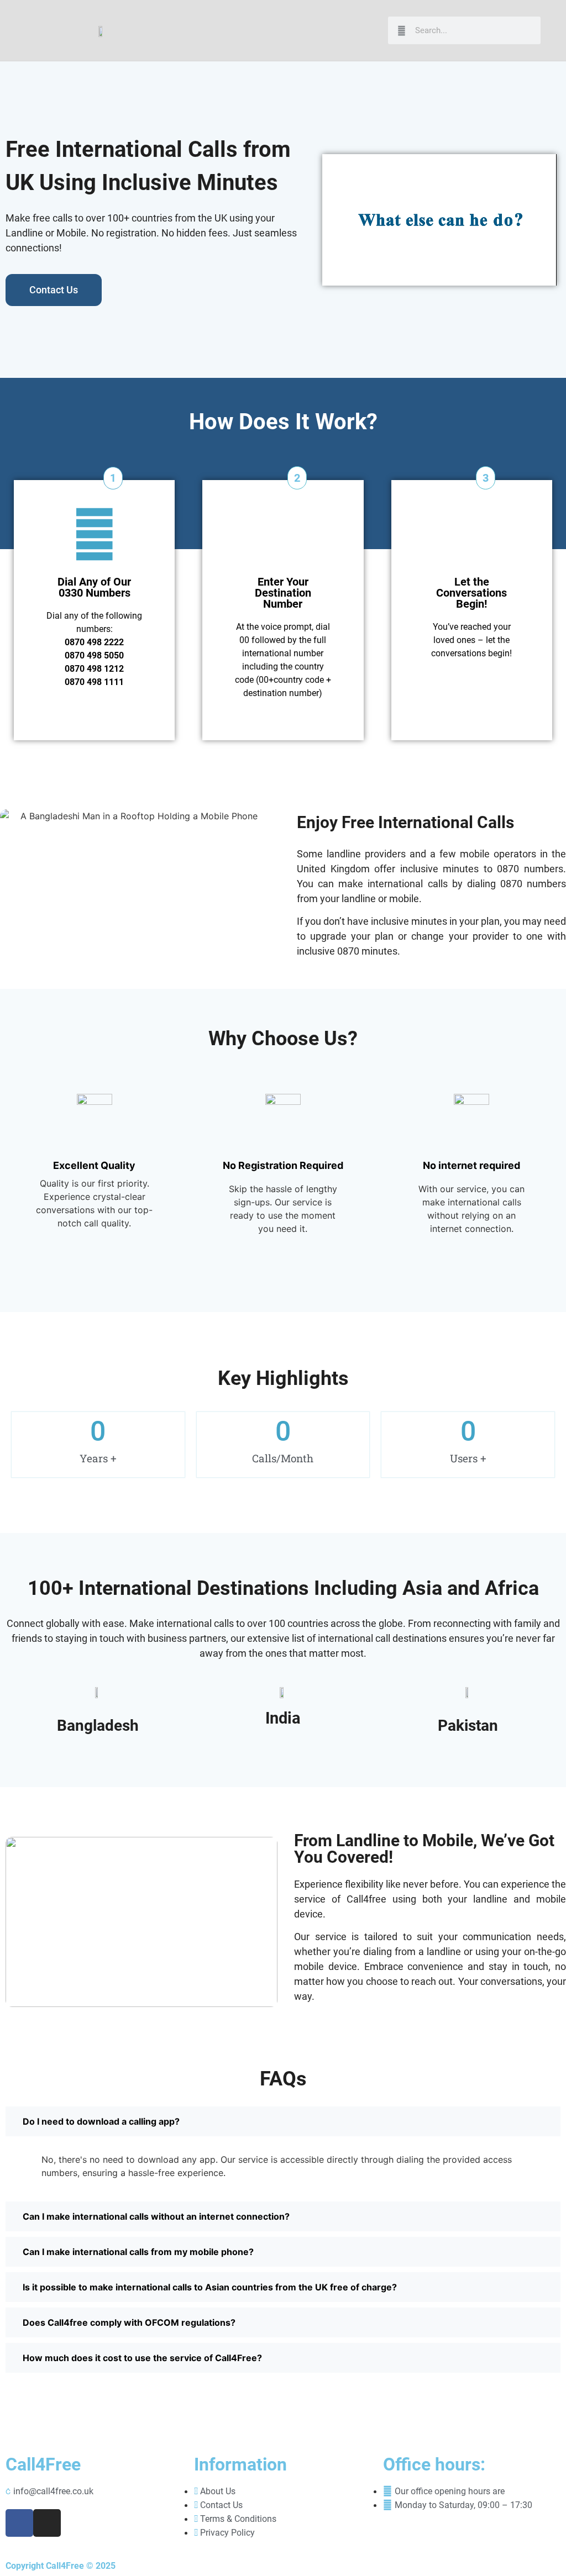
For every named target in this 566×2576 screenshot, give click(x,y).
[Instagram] (47, 2523)
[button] (369, 31)
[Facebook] (19, 2523)
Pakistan (468, 1726)
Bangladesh (98, 1726)
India (283, 1718)
